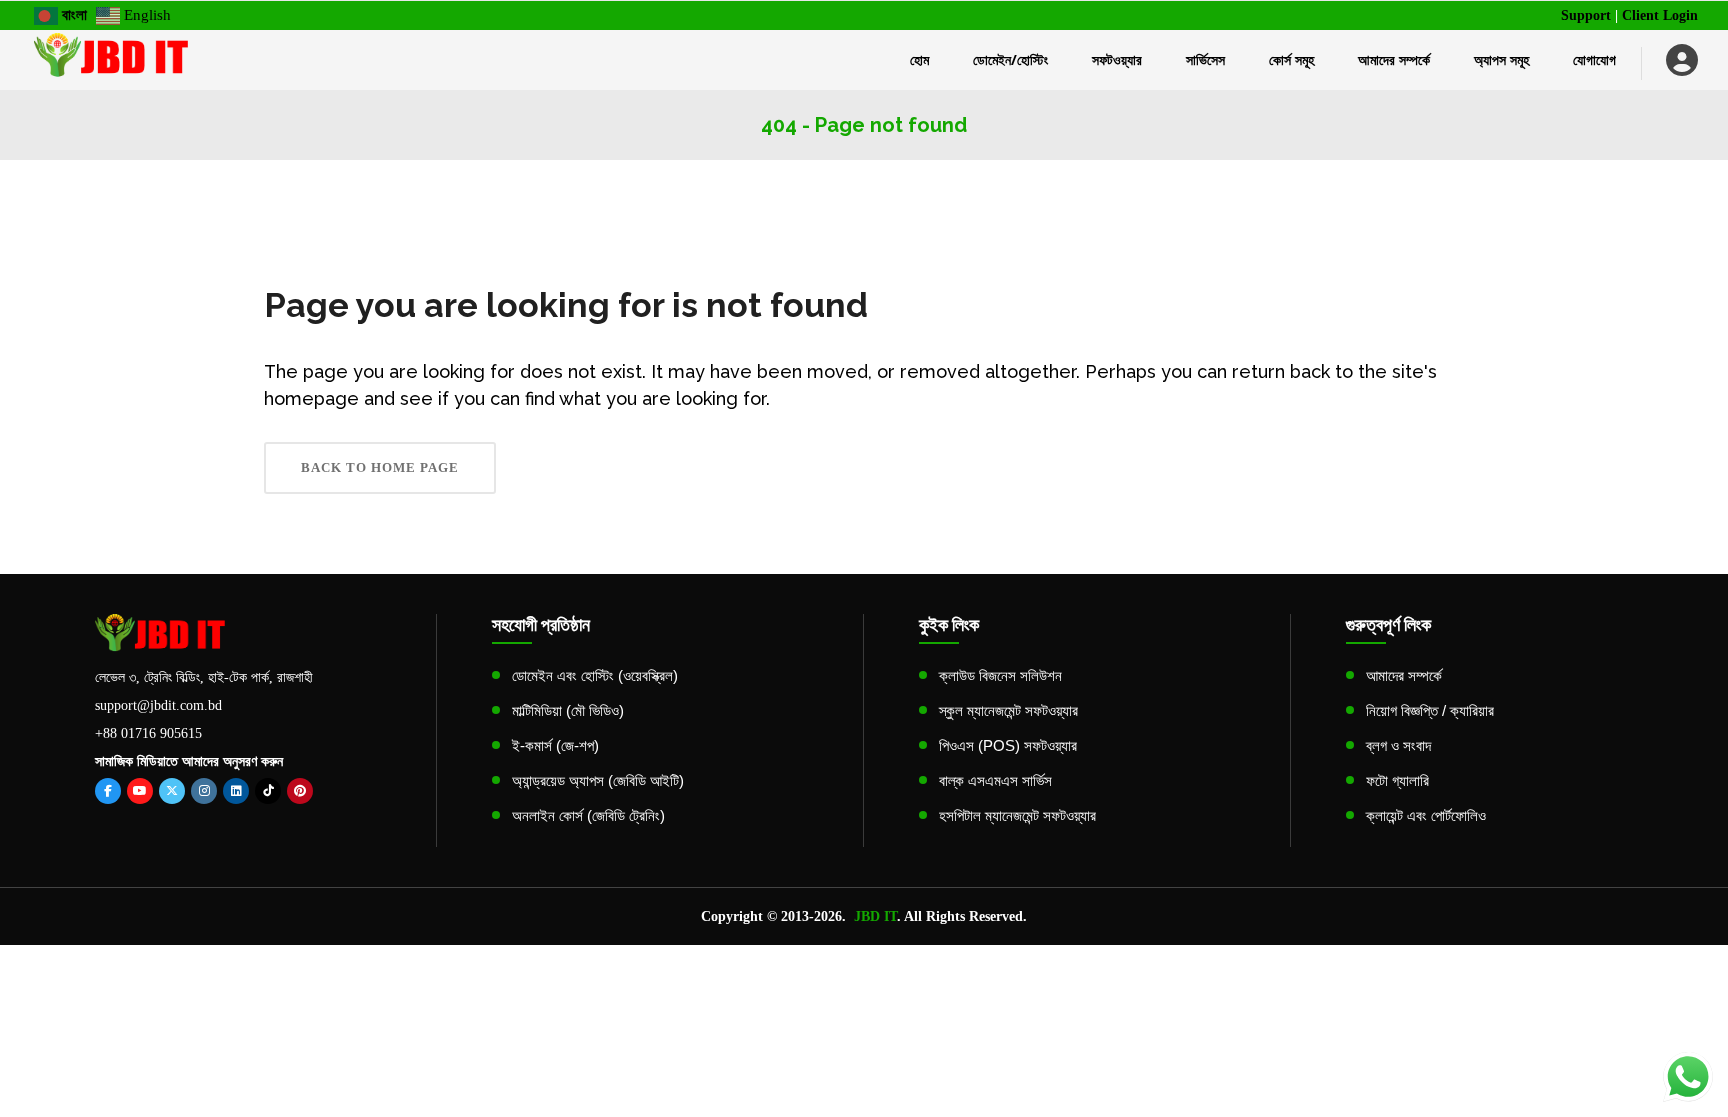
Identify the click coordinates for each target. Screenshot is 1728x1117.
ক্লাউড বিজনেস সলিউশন (1000, 675)
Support (1586, 15)
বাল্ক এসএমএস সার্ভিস (995, 780)
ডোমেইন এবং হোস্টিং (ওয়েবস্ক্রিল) (595, 675)
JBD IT (875, 916)
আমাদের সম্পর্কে (1404, 675)
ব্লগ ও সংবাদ (1398, 745)
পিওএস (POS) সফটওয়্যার (1008, 745)
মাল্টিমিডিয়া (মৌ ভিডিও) (568, 710)
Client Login (1660, 15)
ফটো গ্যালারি (1397, 780)
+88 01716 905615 (148, 733)
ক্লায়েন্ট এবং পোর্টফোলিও (1426, 815)
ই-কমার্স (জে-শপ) (555, 745)
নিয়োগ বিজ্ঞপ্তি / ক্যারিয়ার (1430, 710)
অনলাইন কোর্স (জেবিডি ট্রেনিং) (588, 815)
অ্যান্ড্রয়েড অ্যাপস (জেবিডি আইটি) (598, 780)
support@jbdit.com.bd (158, 705)
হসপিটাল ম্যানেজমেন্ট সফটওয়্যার (1017, 815)
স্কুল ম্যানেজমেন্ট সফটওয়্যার (1008, 710)
